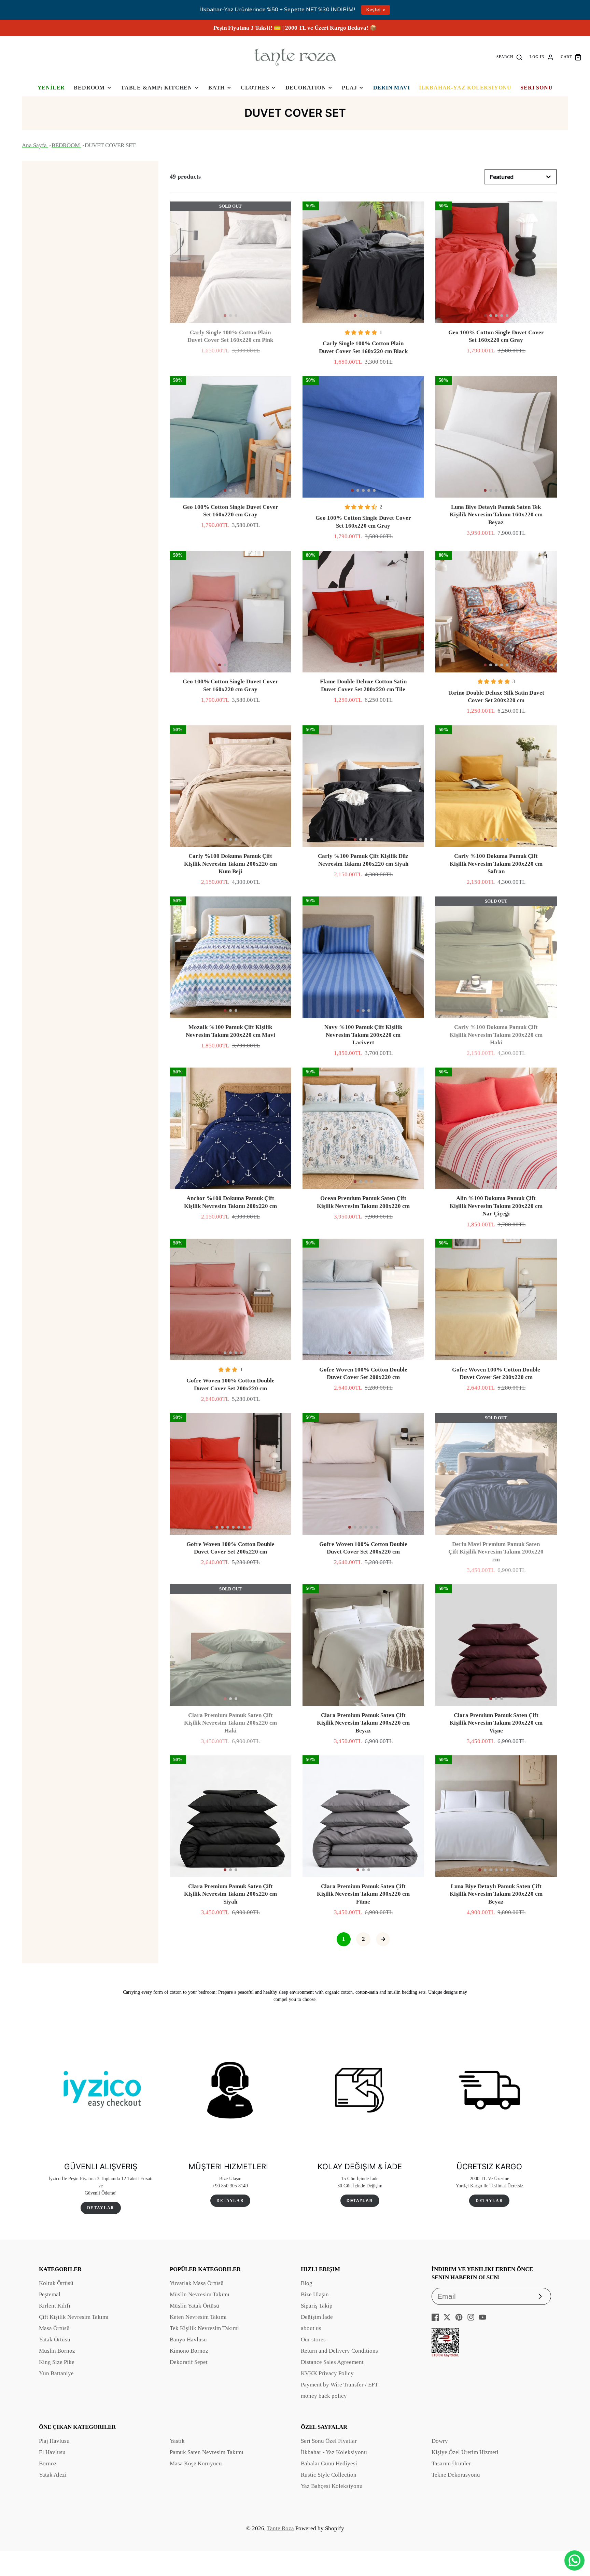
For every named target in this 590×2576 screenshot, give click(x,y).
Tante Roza (280, 2528)
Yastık (177, 2441)
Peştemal (50, 2294)
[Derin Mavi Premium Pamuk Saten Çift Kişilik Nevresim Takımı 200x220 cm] (496, 1474)
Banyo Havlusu (188, 2340)
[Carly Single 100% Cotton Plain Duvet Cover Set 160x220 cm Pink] (230, 262)
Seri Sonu (536, 88)
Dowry (440, 2441)
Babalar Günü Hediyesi (329, 2463)
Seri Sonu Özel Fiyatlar (329, 2441)
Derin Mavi (392, 88)
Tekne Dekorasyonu (456, 2475)
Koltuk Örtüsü (56, 2283)
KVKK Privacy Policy (327, 2373)
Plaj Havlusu (54, 2441)
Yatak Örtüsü (55, 2340)
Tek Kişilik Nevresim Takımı (204, 2328)
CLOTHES (255, 88)
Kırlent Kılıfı (55, 2306)
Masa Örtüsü (54, 2328)
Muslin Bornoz (57, 2351)
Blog (307, 2283)
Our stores (313, 2340)
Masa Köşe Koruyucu (196, 2463)
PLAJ (349, 88)
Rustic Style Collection (329, 2475)
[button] (225, 316)
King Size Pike (57, 2362)
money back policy (324, 2396)
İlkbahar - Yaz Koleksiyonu (334, 2452)
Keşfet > (376, 10)
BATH (216, 88)
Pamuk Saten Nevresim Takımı (207, 2452)
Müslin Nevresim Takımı (200, 2294)
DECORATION (306, 88)
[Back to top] (575, 2538)
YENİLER (51, 88)
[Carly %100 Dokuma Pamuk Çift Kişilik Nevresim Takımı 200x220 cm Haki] (496, 957)
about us (311, 2328)
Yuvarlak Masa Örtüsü (197, 2283)
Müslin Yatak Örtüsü (194, 2306)
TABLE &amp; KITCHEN (157, 88)
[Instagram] (471, 2317)
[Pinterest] (459, 2317)
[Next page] (383, 1939)
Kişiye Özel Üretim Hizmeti (465, 2452)
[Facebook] (435, 2317)
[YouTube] (482, 2317)
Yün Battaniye (56, 2373)
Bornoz (48, 2463)
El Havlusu (52, 2452)
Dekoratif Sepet (189, 2362)
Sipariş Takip (317, 2306)
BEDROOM (89, 88)
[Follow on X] (447, 2317)
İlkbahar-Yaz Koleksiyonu (465, 88)
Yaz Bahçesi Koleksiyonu (332, 2486)
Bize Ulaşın (315, 2294)
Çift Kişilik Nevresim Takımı (74, 2317)
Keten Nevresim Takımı (198, 2317)
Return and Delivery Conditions (339, 2351)
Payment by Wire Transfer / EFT (339, 2385)
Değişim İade (317, 2317)
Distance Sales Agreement (332, 2362)
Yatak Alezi (53, 2475)
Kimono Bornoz (189, 2351)
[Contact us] (574, 2560)
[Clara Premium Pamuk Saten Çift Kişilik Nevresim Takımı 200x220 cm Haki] (230, 1645)
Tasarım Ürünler (451, 2463)
